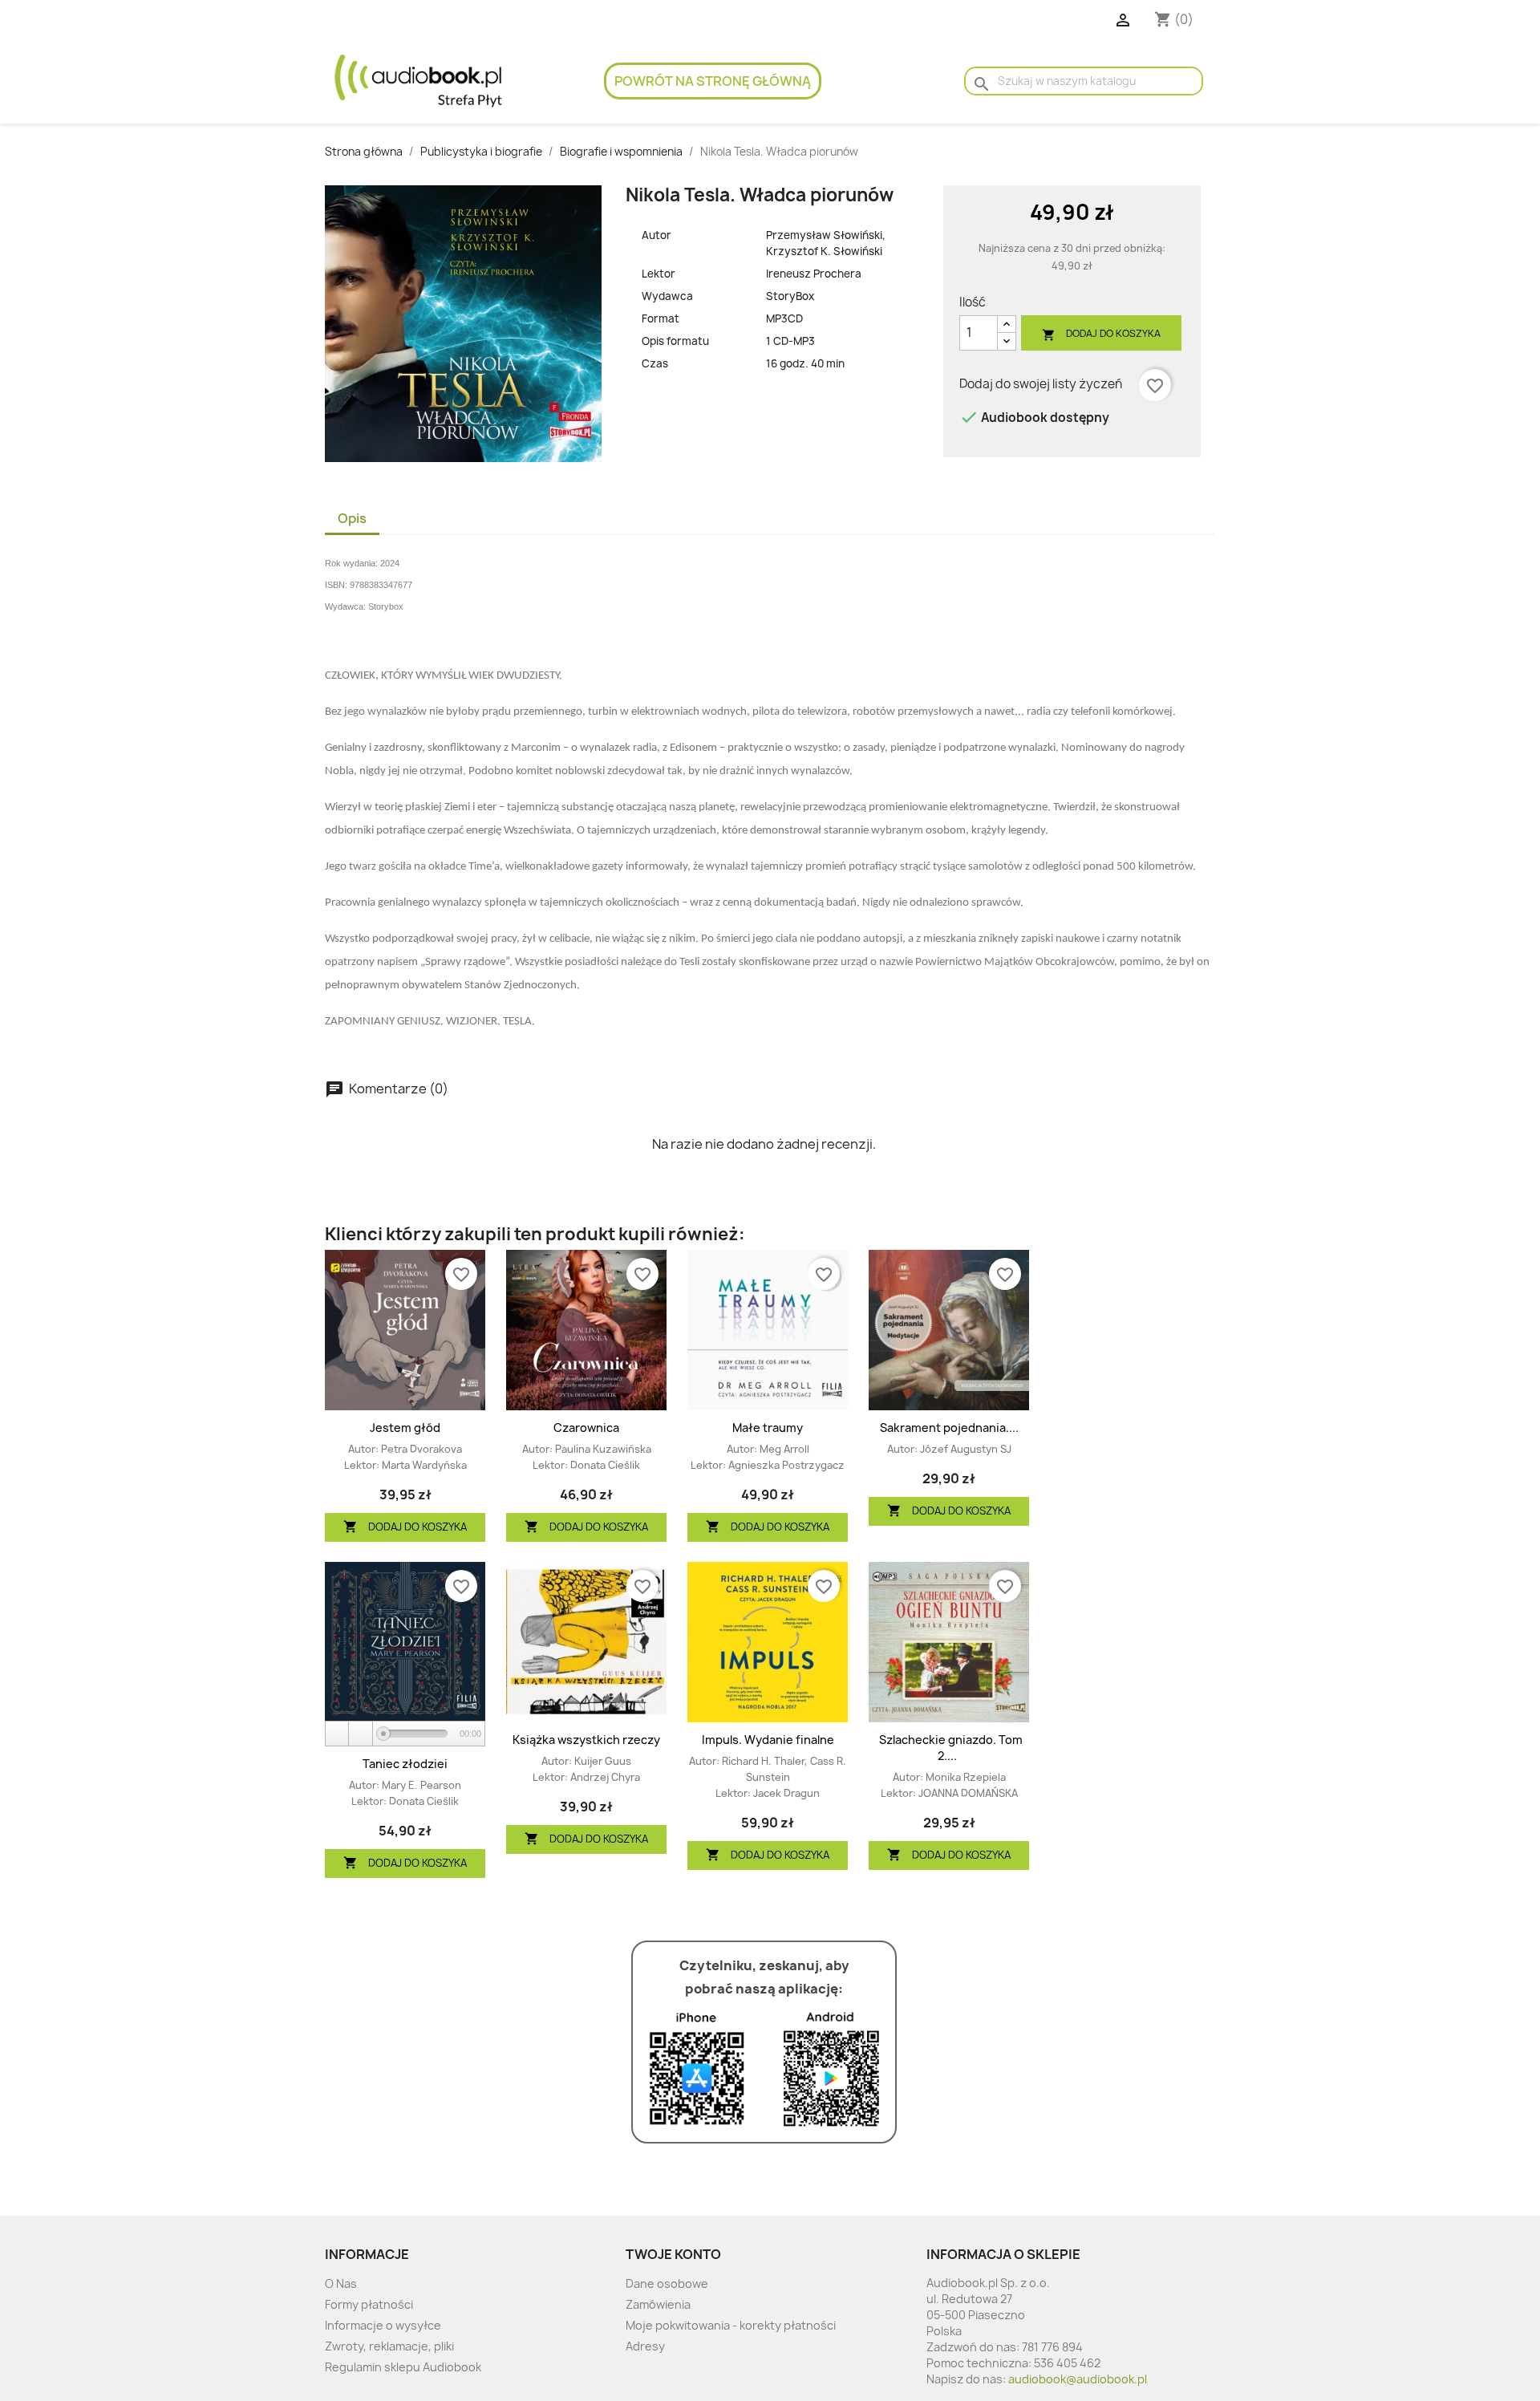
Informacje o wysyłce (383, 2325)
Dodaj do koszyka (1101, 334)
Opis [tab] (352, 518)
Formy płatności (369, 2304)
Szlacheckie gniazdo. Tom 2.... (951, 1748)
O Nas (341, 2283)
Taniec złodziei (405, 1764)
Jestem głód (405, 1428)
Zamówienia (658, 2304)
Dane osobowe (667, 2283)
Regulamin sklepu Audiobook (403, 2367)
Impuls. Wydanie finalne (768, 1740)
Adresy (645, 2346)
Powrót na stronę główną (713, 81)
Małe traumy (768, 1428)
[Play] (338, 1734)
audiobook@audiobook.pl (1078, 2379)
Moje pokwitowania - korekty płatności (731, 2325)
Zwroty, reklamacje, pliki (389, 2346)
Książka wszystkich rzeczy (586, 1740)
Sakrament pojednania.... (949, 1428)
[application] (405, 1734)
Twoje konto (673, 2254)
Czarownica (586, 1428)
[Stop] (361, 1734)
